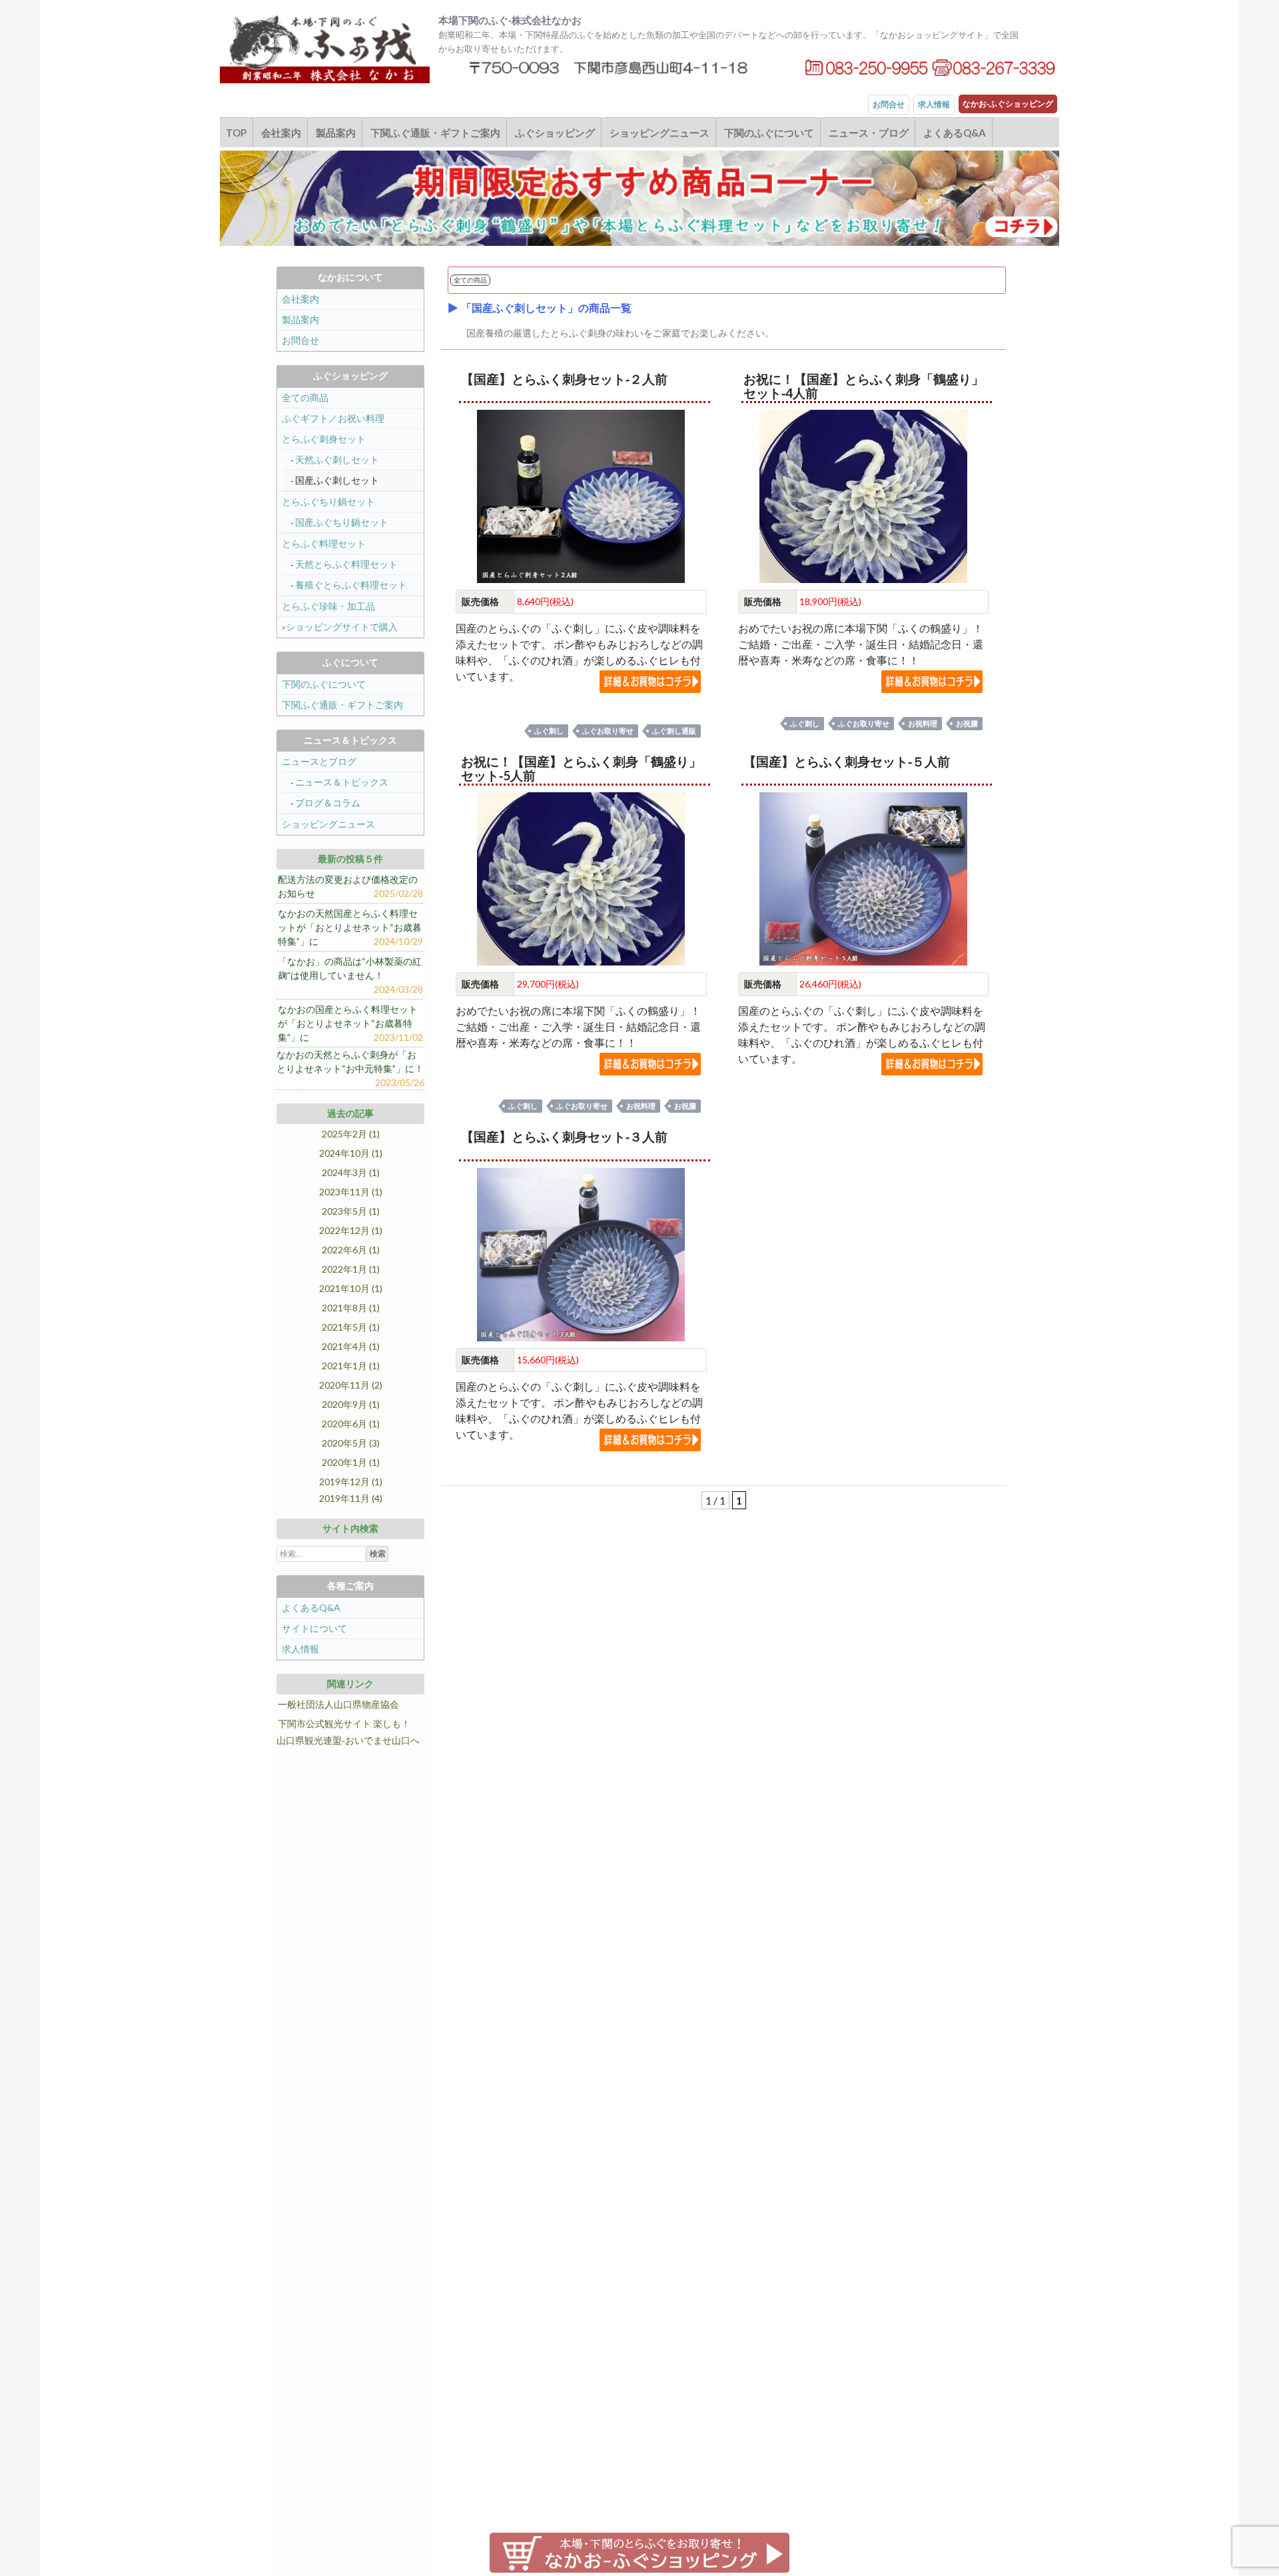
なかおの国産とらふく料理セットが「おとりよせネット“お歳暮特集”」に (348, 1023)
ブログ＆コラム (328, 803)
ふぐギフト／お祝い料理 (333, 418)
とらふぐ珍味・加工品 (328, 606)
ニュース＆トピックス (342, 782)
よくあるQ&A (955, 133)
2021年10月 (344, 1288)
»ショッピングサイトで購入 (340, 627)
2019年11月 (344, 1498)
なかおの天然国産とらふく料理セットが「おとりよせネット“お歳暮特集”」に (350, 927)
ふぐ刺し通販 (674, 731)
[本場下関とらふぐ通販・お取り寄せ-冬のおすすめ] (639, 197)
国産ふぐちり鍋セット (342, 522)
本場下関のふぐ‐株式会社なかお (510, 20)
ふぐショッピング (555, 133)
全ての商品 (305, 397)
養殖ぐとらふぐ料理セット (351, 585)
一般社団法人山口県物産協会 (338, 1704)
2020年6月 (344, 1424)
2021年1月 (344, 1366)
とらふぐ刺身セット (324, 439)
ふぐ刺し (549, 731)
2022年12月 (344, 1230)
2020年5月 (344, 1443)
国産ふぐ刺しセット (337, 480)
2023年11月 (344, 1192)
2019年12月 (344, 1482)
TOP (236, 133)
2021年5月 (344, 1327)
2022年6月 (344, 1250)
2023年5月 (344, 1211)
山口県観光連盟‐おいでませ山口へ (348, 1740)
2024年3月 (344, 1172)
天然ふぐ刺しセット (337, 459)
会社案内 (281, 133)
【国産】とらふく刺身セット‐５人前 (847, 761)
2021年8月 (344, 1308)
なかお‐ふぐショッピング (1008, 104)
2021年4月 (344, 1346)
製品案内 (336, 133)
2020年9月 (344, 1404)
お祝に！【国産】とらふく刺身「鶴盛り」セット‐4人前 (864, 386)
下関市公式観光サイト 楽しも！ (344, 1723)
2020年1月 (344, 1462)
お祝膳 (967, 723)
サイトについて (314, 1628)
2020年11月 (344, 1385)
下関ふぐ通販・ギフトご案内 (435, 133)
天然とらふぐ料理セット (346, 564)
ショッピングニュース (659, 133)
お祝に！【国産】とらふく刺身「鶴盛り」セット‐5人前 (581, 768)
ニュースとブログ (319, 761)
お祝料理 (923, 723)
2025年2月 (344, 1134)
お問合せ (889, 104)
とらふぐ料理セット (324, 543)
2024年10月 (344, 1153)
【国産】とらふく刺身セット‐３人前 (564, 1136)
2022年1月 (344, 1269)
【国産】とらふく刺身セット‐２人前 (564, 379)
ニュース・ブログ (869, 133)
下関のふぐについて (769, 133)
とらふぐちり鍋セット (328, 501)
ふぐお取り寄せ (608, 731)
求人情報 (934, 104)
